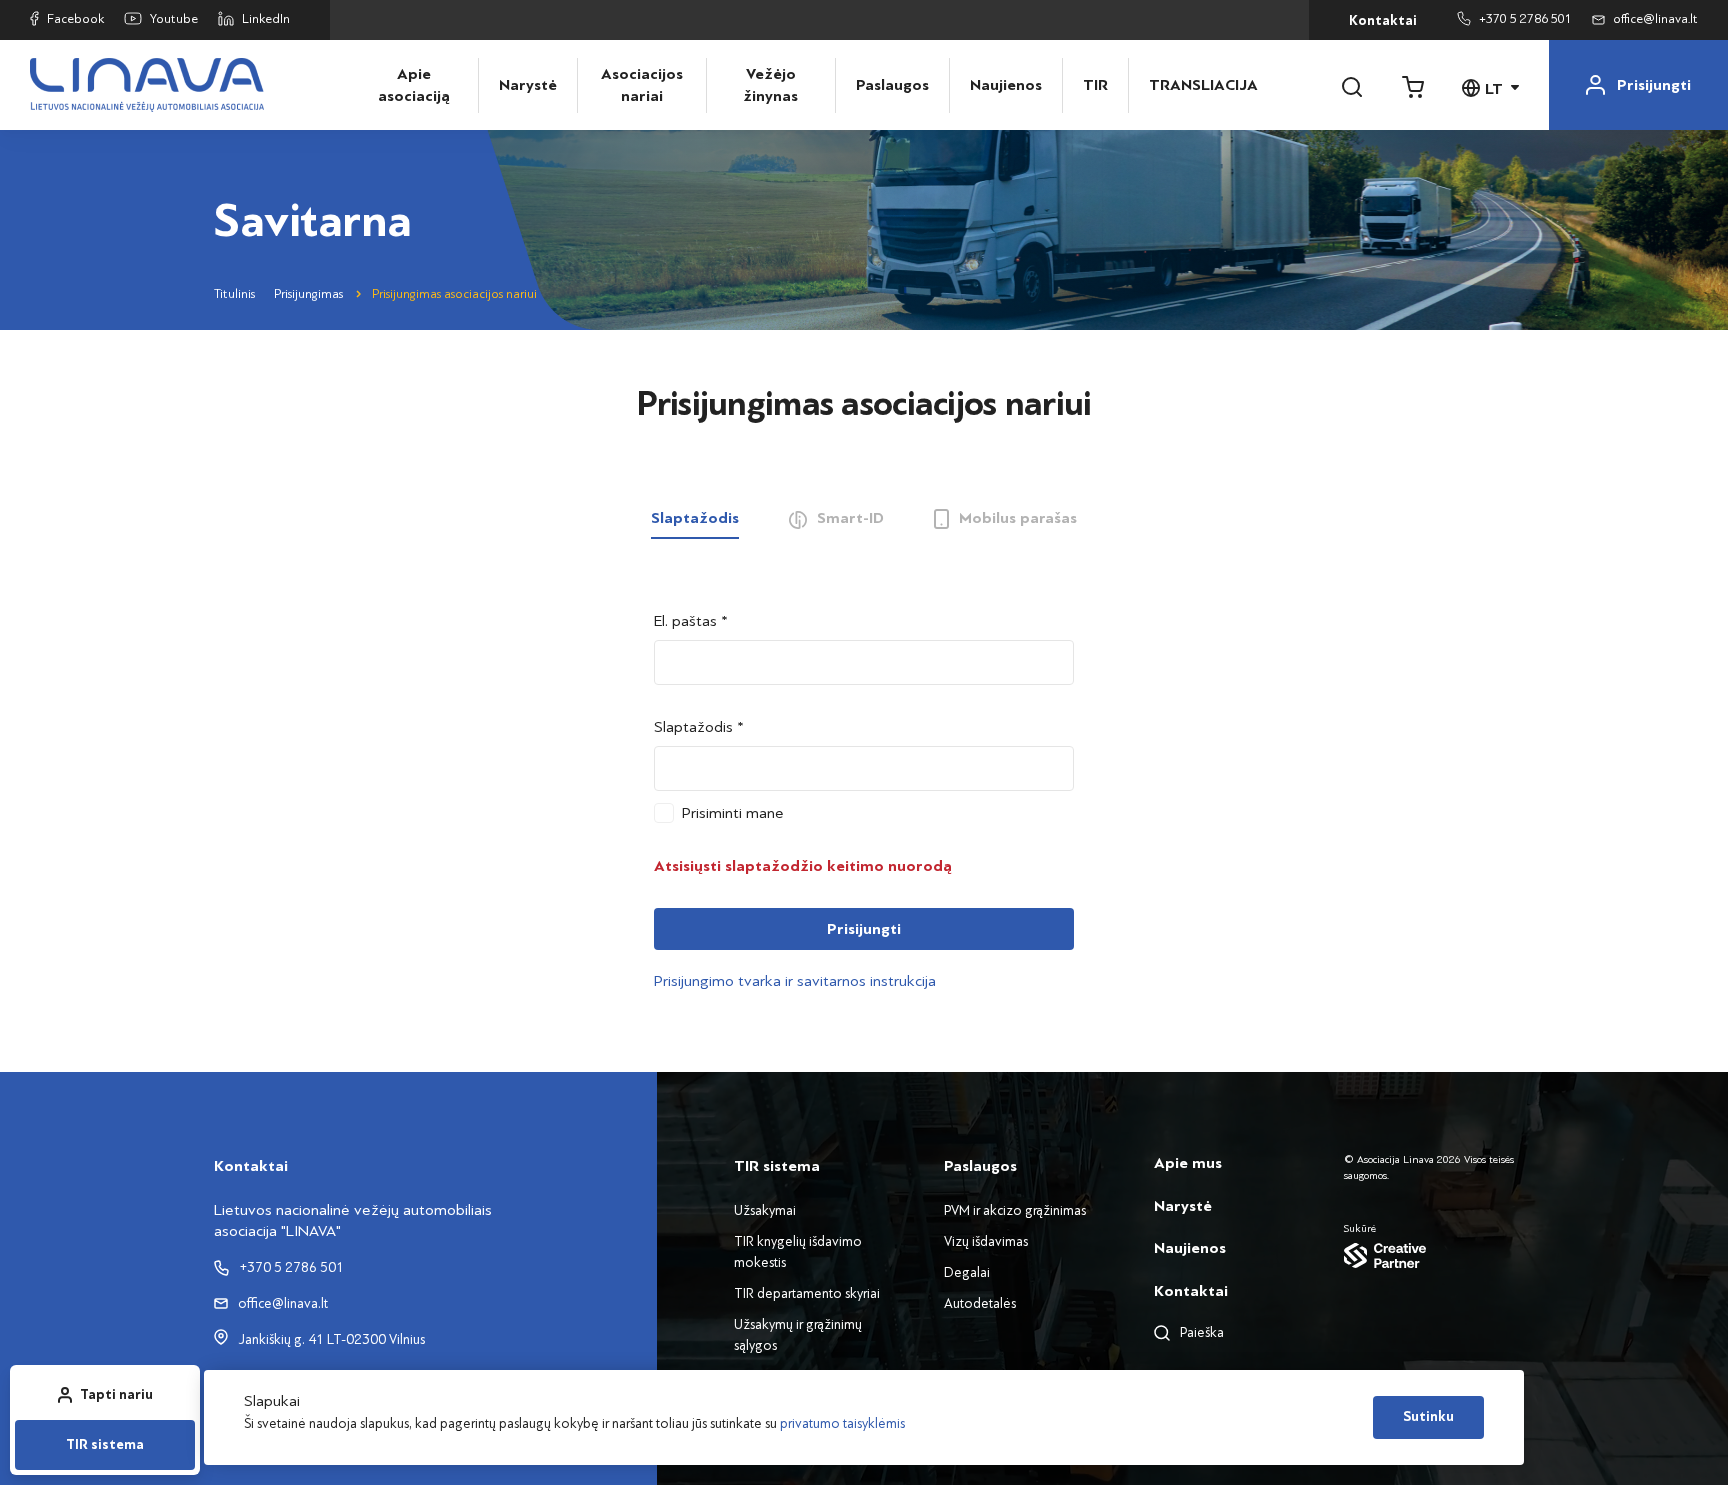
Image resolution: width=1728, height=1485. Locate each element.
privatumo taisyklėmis (842, 1423)
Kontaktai (1383, 21)
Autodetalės (980, 1303)
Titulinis (234, 294)
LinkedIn (266, 19)
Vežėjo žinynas (770, 85)
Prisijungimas (308, 294)
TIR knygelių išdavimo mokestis (798, 1252)
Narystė (528, 85)
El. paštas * (691, 621)
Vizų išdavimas (986, 1241)
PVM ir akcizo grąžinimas (1015, 1210)
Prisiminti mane (733, 813)
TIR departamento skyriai (807, 1293)
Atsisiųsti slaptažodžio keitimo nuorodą (803, 866)
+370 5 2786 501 (1525, 19)
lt (1494, 89)
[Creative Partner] (1429, 1255)
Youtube (174, 19)
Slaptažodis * (699, 727)
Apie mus (1188, 1163)
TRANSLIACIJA (1193, 85)
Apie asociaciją (414, 85)
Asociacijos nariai (642, 85)
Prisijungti (864, 929)
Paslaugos (892, 85)
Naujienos (1006, 85)
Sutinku (1428, 1417)
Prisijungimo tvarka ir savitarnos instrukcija (795, 981)
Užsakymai (765, 1210)
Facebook (75, 19)
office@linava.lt (1655, 19)
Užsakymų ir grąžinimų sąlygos (798, 1335)
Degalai (967, 1272)
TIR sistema (105, 1445)
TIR (1095, 85)
